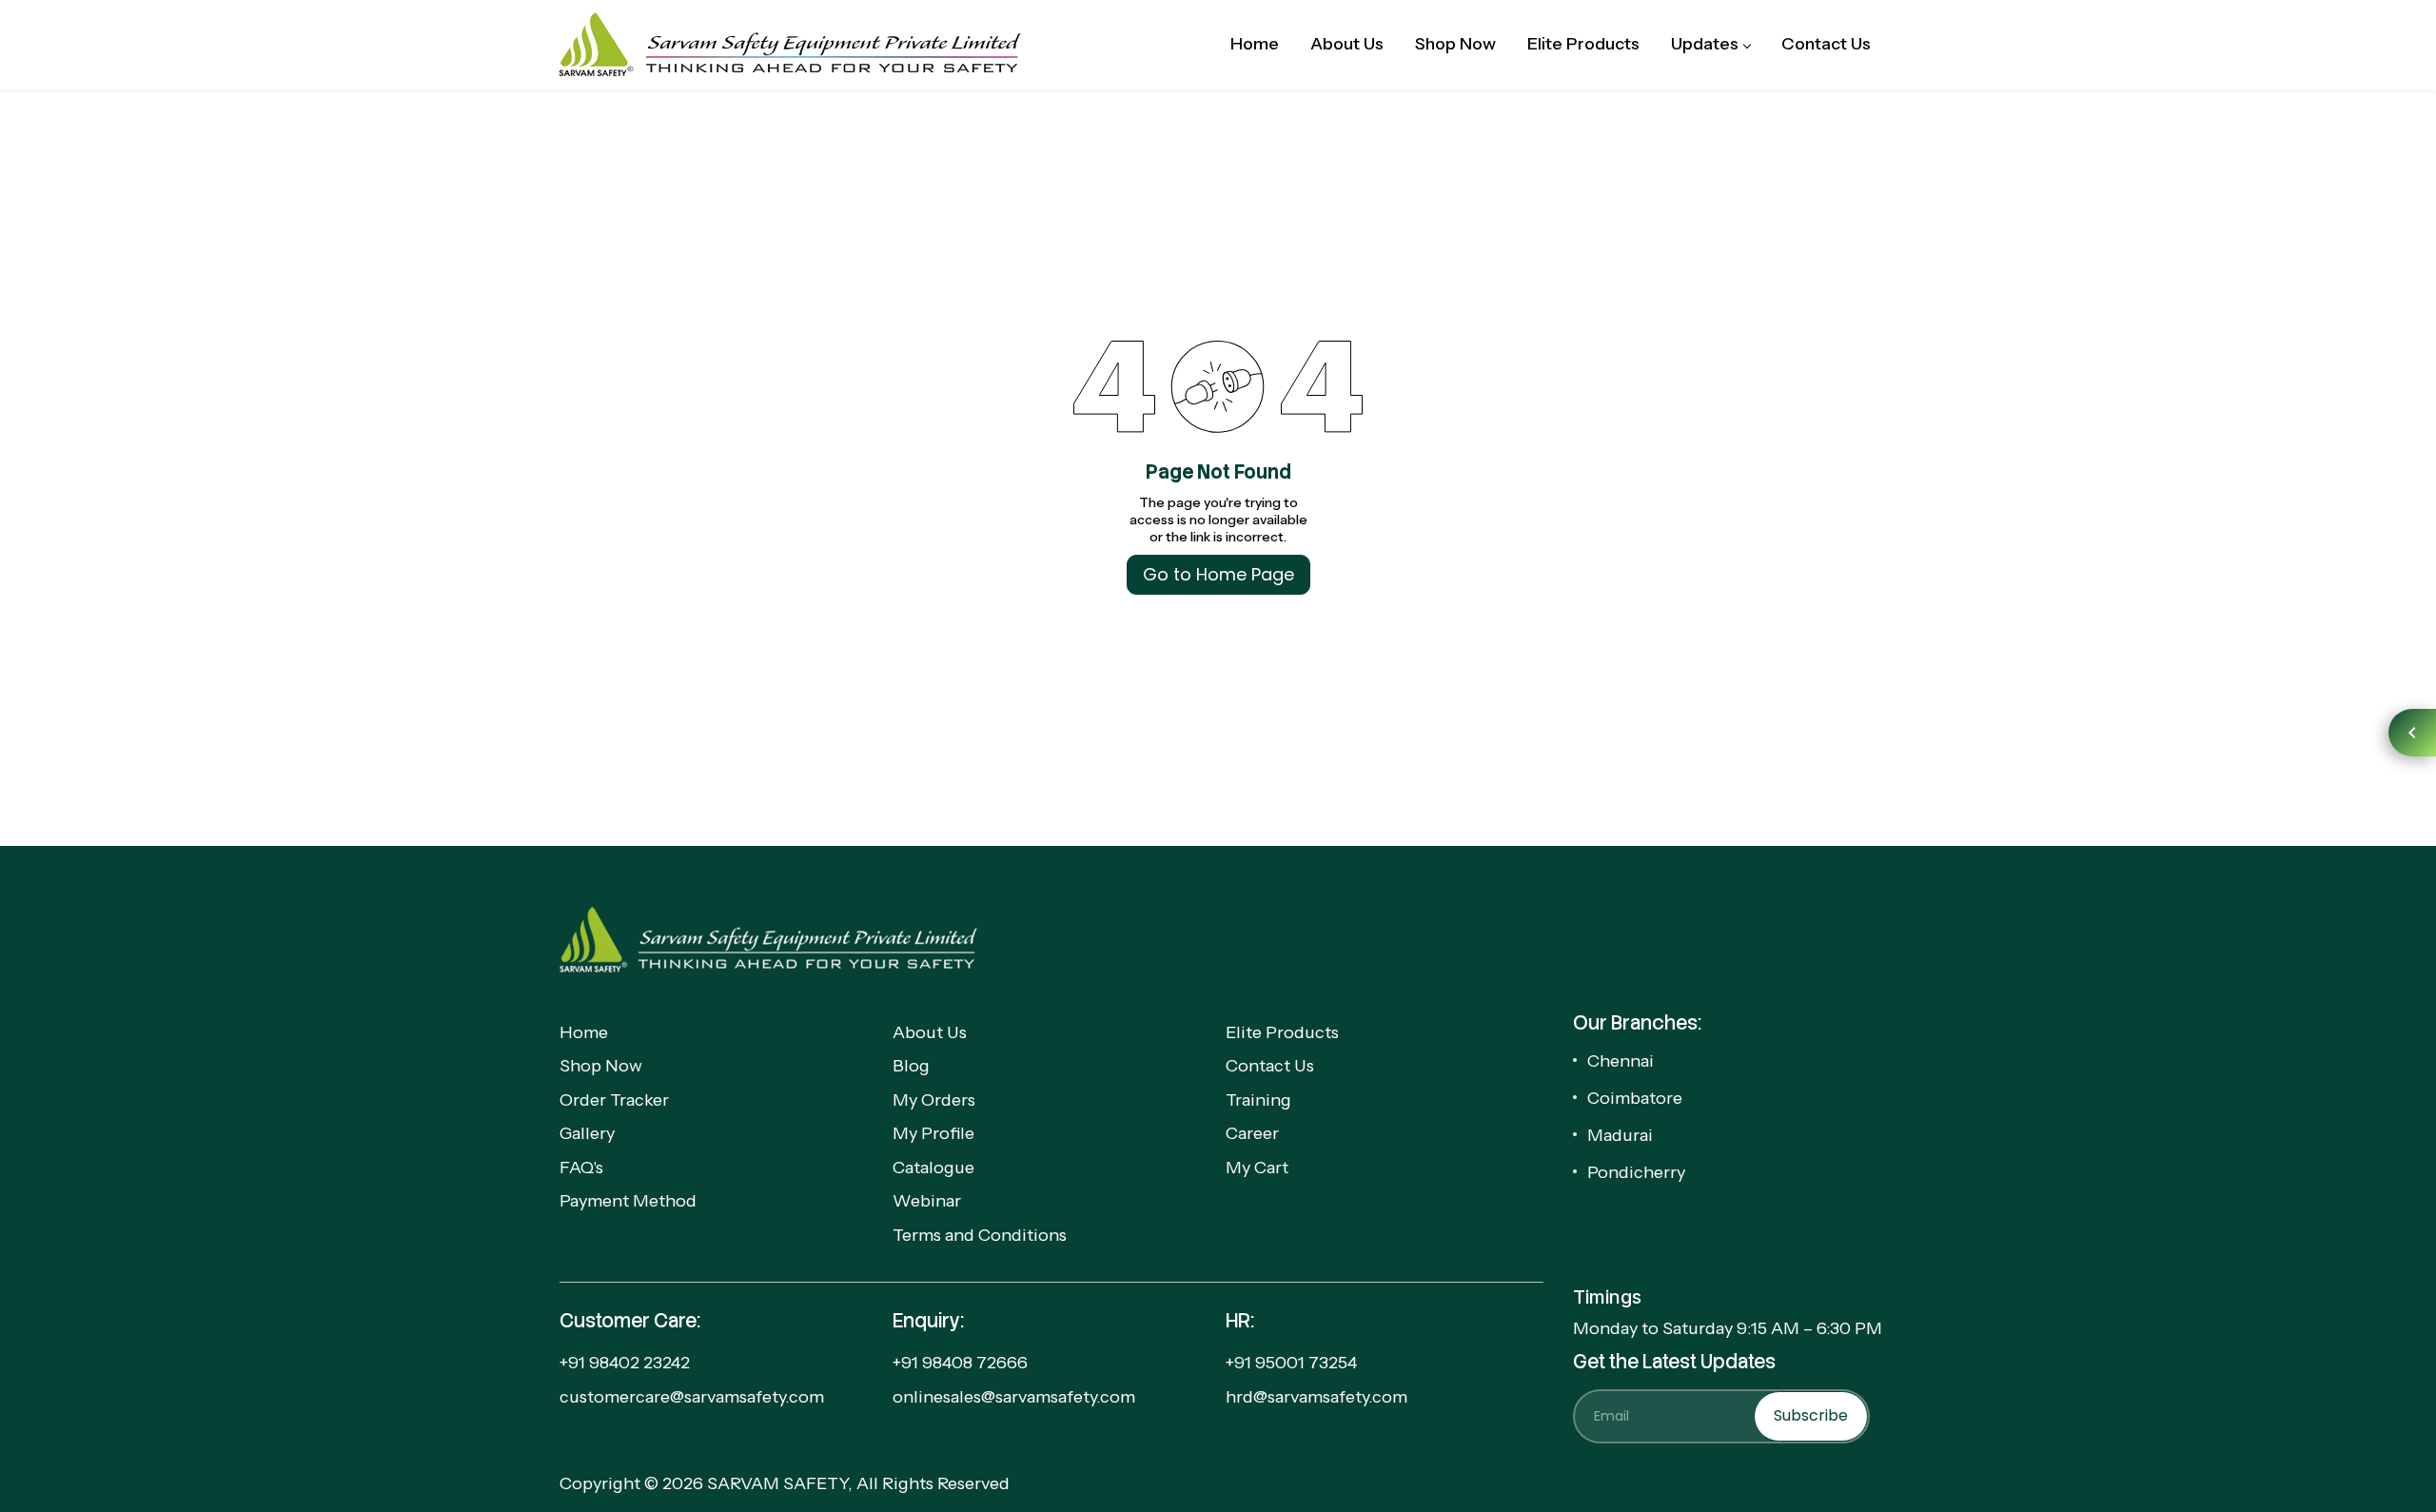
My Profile (933, 1133)
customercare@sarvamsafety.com (692, 1397)
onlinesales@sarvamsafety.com (1014, 1397)
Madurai (1620, 1135)
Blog (911, 1066)
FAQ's (581, 1168)
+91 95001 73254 (1291, 1363)
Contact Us (1270, 1066)
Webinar (927, 1201)
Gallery (587, 1133)
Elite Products (1282, 1032)
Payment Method (628, 1201)
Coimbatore (1635, 1098)
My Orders (934, 1100)
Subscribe (1811, 1415)
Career (1252, 1133)
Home (584, 1032)
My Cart (1257, 1168)
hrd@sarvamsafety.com (1316, 1397)
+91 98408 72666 (960, 1363)
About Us (930, 1032)
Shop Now (601, 1066)
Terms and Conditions (980, 1235)
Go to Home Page (1218, 574)
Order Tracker (614, 1100)
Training (1258, 1100)
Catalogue (933, 1168)
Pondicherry (1636, 1172)
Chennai (1621, 1061)
